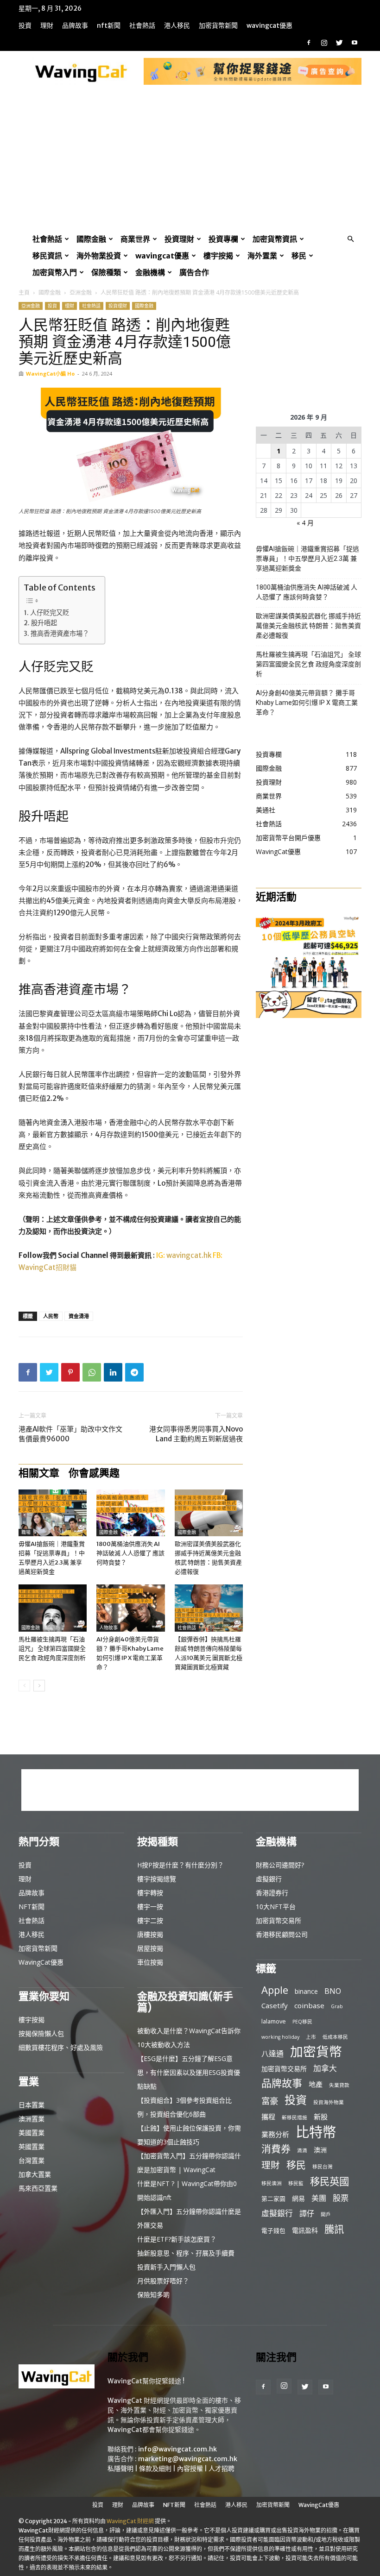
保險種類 (106, 272)
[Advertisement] (190, 161)
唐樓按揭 (150, 1934)
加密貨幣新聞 (218, 25)
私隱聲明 (120, 2469)
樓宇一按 (150, 1907)
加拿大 (325, 2068)
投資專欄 (223, 239)
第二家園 (273, 2199)
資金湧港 (79, 1316)
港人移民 (177, 25)
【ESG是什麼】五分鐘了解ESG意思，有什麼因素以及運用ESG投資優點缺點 (189, 2072)
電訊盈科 (305, 2230)
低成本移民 (335, 2037)
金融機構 (150, 272)
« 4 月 (305, 523)
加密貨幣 (316, 2051)
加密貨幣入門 (55, 272)
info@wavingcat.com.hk (177, 2449)
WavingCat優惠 (269, 25)
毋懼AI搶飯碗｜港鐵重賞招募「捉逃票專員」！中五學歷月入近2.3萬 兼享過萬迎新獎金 (307, 559)
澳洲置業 (32, 2119)
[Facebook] (309, 43)
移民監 (296, 2183)
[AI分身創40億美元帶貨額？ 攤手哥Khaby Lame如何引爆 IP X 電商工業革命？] (130, 1608)
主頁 (24, 292)
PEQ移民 (302, 2022)
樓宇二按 (150, 1920)
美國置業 (32, 2133)
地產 (316, 2084)
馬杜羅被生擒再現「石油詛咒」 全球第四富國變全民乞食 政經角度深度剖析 (52, 1649)
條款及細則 (155, 2469)
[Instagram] (324, 43)
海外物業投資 (99, 256)
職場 (26, 1532)
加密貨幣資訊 (275, 239)
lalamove (274, 2021)
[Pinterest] (70, 1372)
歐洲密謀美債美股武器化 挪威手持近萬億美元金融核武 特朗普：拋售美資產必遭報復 (308, 626)
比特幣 (316, 2132)
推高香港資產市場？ (60, 634)
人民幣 (51, 1316)
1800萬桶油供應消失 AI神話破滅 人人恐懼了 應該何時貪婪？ (130, 1553)
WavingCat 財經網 (130, 2521)
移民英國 (329, 2181)
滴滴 (302, 2150)
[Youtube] (355, 43)
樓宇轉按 (150, 1893)
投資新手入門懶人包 (166, 2267)
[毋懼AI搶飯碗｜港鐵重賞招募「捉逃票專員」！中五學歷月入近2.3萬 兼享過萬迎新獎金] (53, 1513)
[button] (350, 239)
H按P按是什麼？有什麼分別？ (180, 1865)
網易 (298, 2198)
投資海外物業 (329, 2102)
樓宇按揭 (218, 256)
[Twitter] (339, 43)
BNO (333, 1991)
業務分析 (275, 2134)
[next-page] (39, 1686)
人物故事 (108, 1628)
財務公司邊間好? (280, 1865)
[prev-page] (24, 1686)
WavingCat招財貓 (47, 1267)
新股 (321, 2117)
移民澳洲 (272, 2183)
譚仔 (307, 2214)
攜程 (268, 2117)
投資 (25, 25)
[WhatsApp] (92, 1372)
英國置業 (32, 2146)
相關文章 (39, 1473)
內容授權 (190, 2469)
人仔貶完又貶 (50, 613)
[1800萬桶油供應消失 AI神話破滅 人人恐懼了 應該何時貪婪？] (130, 1513)
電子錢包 (273, 2230)
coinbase (309, 2005)
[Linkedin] (113, 1372)
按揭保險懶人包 (41, 2033)
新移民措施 (294, 2117)
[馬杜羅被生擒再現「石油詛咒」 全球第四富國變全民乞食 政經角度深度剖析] (53, 1608)
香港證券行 (272, 1893)
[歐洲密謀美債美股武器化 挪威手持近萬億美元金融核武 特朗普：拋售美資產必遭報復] (209, 1513)
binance (306, 1991)
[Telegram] (134, 1372)
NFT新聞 (109, 25)
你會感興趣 (94, 1473)
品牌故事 (75, 25)
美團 (319, 2198)
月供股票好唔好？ (163, 2281)
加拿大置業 (35, 2174)
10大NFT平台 (276, 1907)
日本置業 (32, 2105)
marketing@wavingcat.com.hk (188, 2459)
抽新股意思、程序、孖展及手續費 (186, 2253)
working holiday (280, 2037)
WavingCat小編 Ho (50, 374)
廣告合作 (194, 272)
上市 (311, 2037)
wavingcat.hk (190, 1255)
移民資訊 (47, 256)
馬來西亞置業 (38, 2188)
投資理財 (179, 239)
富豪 (270, 2101)
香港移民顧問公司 (282, 1934)
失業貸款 (339, 2085)
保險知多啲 (153, 2295)
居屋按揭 (150, 1948)
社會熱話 (142, 25)
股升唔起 (44, 623)
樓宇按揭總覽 (157, 1879)
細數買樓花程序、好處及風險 (61, 2047)
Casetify (275, 2005)
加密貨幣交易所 (279, 1920)
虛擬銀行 (269, 1879)
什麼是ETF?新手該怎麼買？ (177, 2239)
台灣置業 (32, 2160)
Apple (275, 1990)
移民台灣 (323, 2167)
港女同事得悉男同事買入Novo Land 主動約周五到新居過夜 (196, 1434)
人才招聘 (222, 2469)
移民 (299, 256)
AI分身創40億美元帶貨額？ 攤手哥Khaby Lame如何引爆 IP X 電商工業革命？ (307, 703)
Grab (337, 2006)
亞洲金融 (81, 292)
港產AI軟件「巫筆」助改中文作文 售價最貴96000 (70, 1434)
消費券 (276, 2149)
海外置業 (262, 256)
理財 (47, 25)
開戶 (326, 2214)
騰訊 (334, 2229)
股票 (341, 2198)
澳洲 (320, 2150)
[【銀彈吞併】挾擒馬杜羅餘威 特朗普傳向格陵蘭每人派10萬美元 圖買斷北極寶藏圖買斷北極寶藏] (209, 1608)
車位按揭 (150, 1962)
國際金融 (91, 239)
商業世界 (135, 239)
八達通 (272, 2054)
